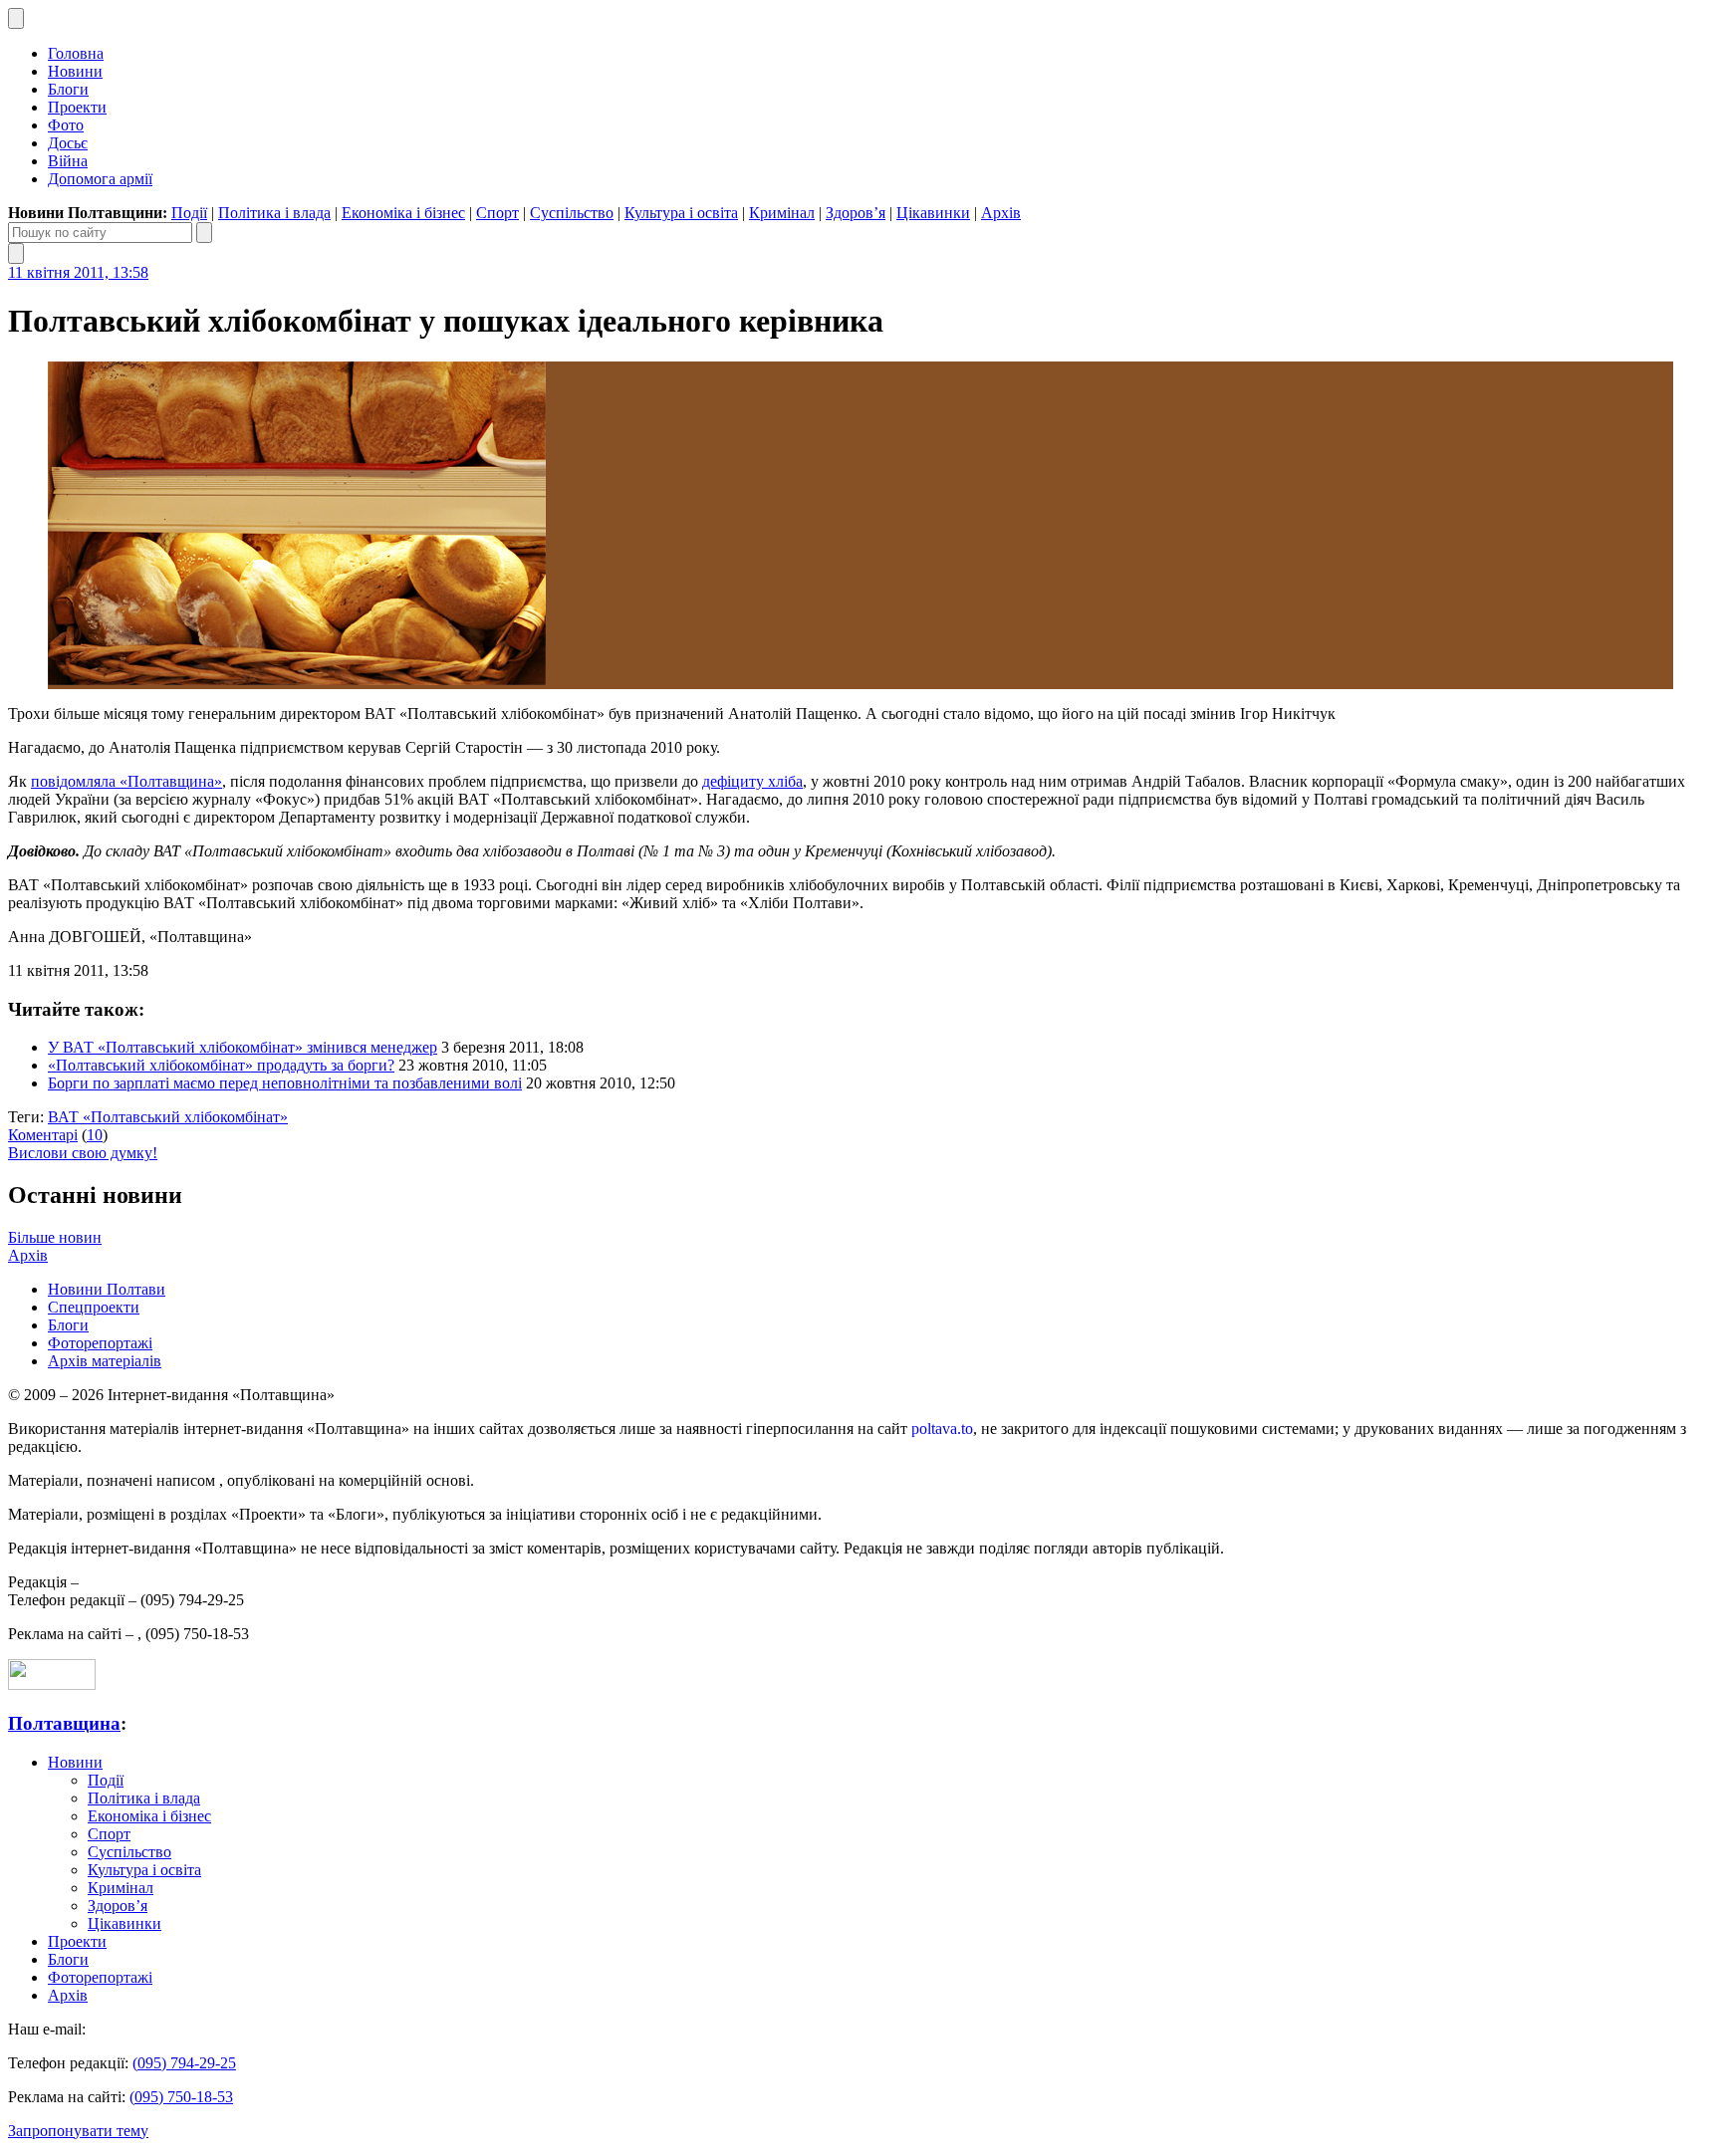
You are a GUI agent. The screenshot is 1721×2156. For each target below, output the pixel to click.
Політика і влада (274, 213)
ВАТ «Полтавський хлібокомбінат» (168, 1117)
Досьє (68, 143)
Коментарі (43, 1135)
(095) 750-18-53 (181, 2097)
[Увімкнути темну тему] (16, 18)
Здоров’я (856, 213)
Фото (66, 125)
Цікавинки (933, 213)
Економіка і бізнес (403, 213)
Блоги (68, 89)
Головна (76, 53)
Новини (75, 71)
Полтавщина (64, 1723)
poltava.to (942, 1429)
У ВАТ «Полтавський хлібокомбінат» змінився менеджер (243, 1047)
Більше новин (55, 1237)
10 (95, 1135)
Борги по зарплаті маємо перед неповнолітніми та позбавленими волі (285, 1083)
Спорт (497, 213)
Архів (1001, 213)
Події (189, 213)
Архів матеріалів (105, 1361)
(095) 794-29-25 (184, 2063)
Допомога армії (100, 179)
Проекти (77, 107)
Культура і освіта (681, 213)
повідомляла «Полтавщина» (126, 781)
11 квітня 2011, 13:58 (78, 272)
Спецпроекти (94, 1307)
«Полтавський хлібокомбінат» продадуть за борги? (221, 1065)
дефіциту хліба (752, 781)
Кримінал (782, 213)
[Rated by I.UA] (52, 1684)
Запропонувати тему (78, 2131)
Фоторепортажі (100, 1343)
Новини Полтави (107, 1289)
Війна (68, 161)
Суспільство (572, 213)
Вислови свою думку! (83, 1153)
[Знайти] (204, 233)
